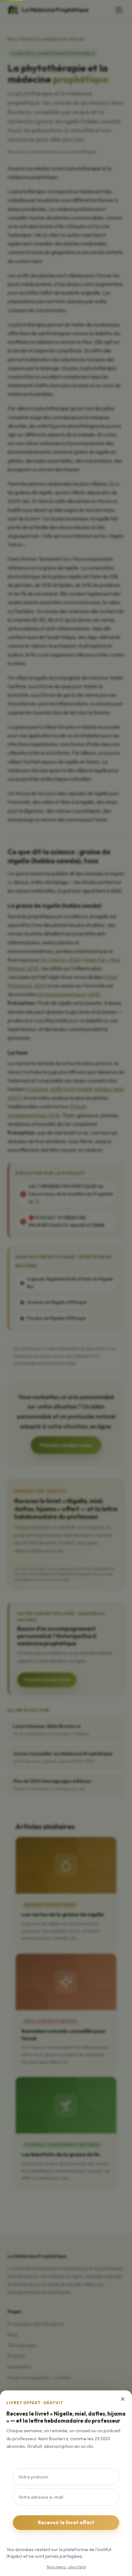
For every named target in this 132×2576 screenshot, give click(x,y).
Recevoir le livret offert (66, 2522)
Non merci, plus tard (66, 2567)
